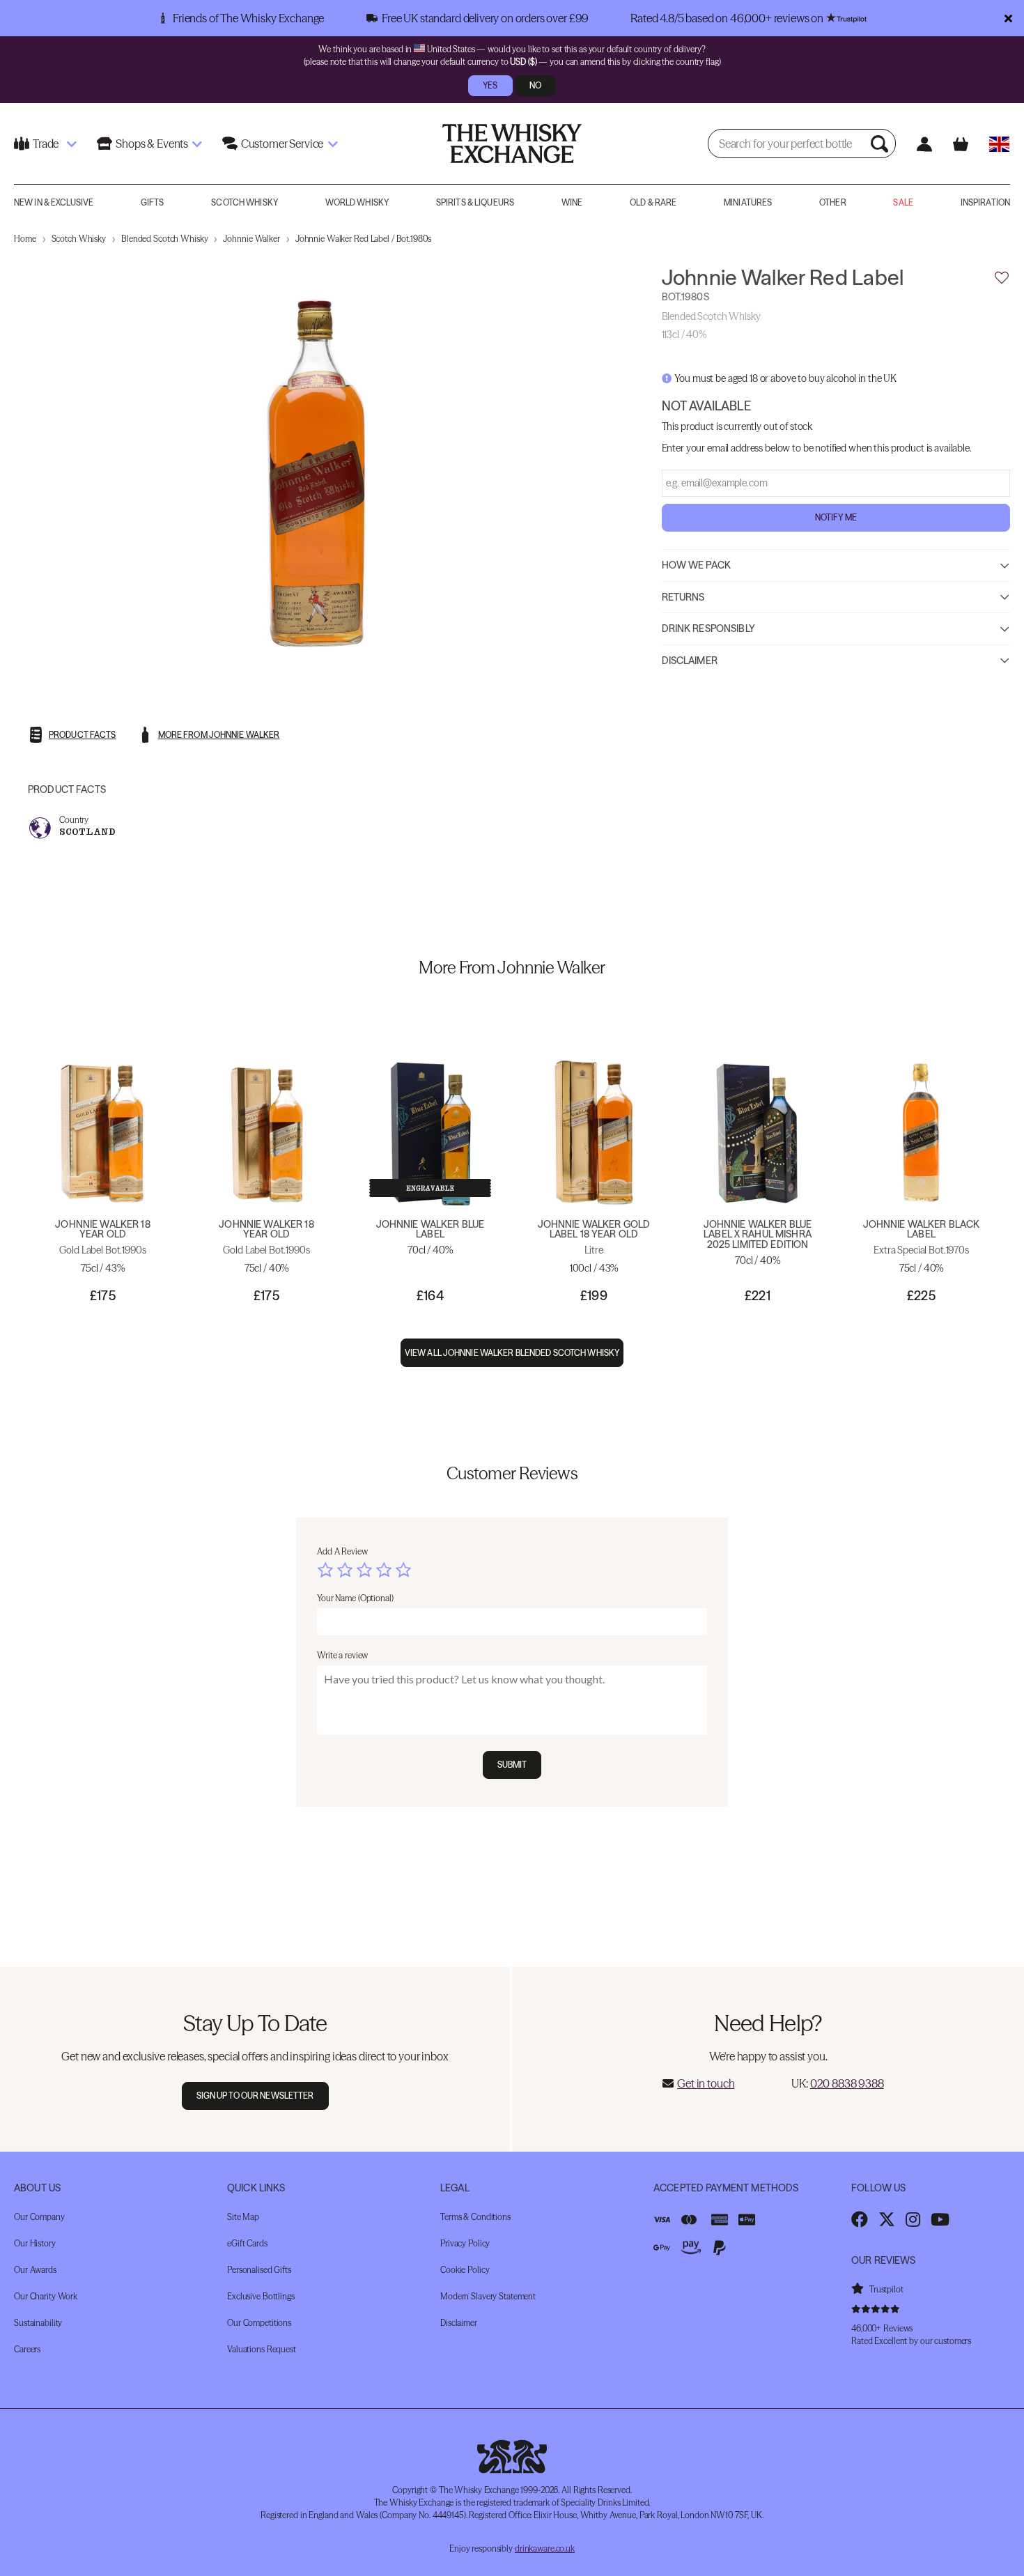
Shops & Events (152, 144)
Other (833, 202)
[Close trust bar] (1008, 18)
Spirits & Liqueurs (475, 202)
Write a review (342, 1655)
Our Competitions (259, 2323)
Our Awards (35, 2270)
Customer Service (282, 144)
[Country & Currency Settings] (999, 144)
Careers (27, 2349)
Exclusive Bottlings (261, 2296)
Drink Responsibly (708, 629)
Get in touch (706, 2083)
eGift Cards (247, 2243)
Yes (490, 85)
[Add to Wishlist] (1002, 278)
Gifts (153, 202)
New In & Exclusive (54, 202)
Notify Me (836, 518)
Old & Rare (653, 202)
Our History (35, 2243)
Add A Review (342, 1551)
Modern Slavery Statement (488, 2296)
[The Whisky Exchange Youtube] (940, 2219)
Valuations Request (262, 2349)
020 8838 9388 (847, 2083)
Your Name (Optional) (355, 1598)
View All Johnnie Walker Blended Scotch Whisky (512, 1353)
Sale (903, 202)
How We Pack (697, 566)
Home (25, 239)
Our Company (39, 2217)
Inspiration (985, 202)
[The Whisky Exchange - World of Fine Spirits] (512, 144)
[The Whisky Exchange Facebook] (860, 2219)
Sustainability (38, 2323)
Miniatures (748, 202)
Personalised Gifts (259, 2270)
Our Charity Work (46, 2296)
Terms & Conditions (475, 2217)
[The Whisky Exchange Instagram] (913, 2219)
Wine (572, 202)
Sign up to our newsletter (255, 2096)
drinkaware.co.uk (545, 2548)
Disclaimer (690, 661)
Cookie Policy (465, 2270)
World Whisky (357, 202)
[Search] (881, 144)
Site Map (243, 2217)
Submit (512, 1765)
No (535, 85)
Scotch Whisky (245, 202)
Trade (46, 144)
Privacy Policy (465, 2243)
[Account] (924, 144)
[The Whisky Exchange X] (887, 2219)
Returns (683, 598)
